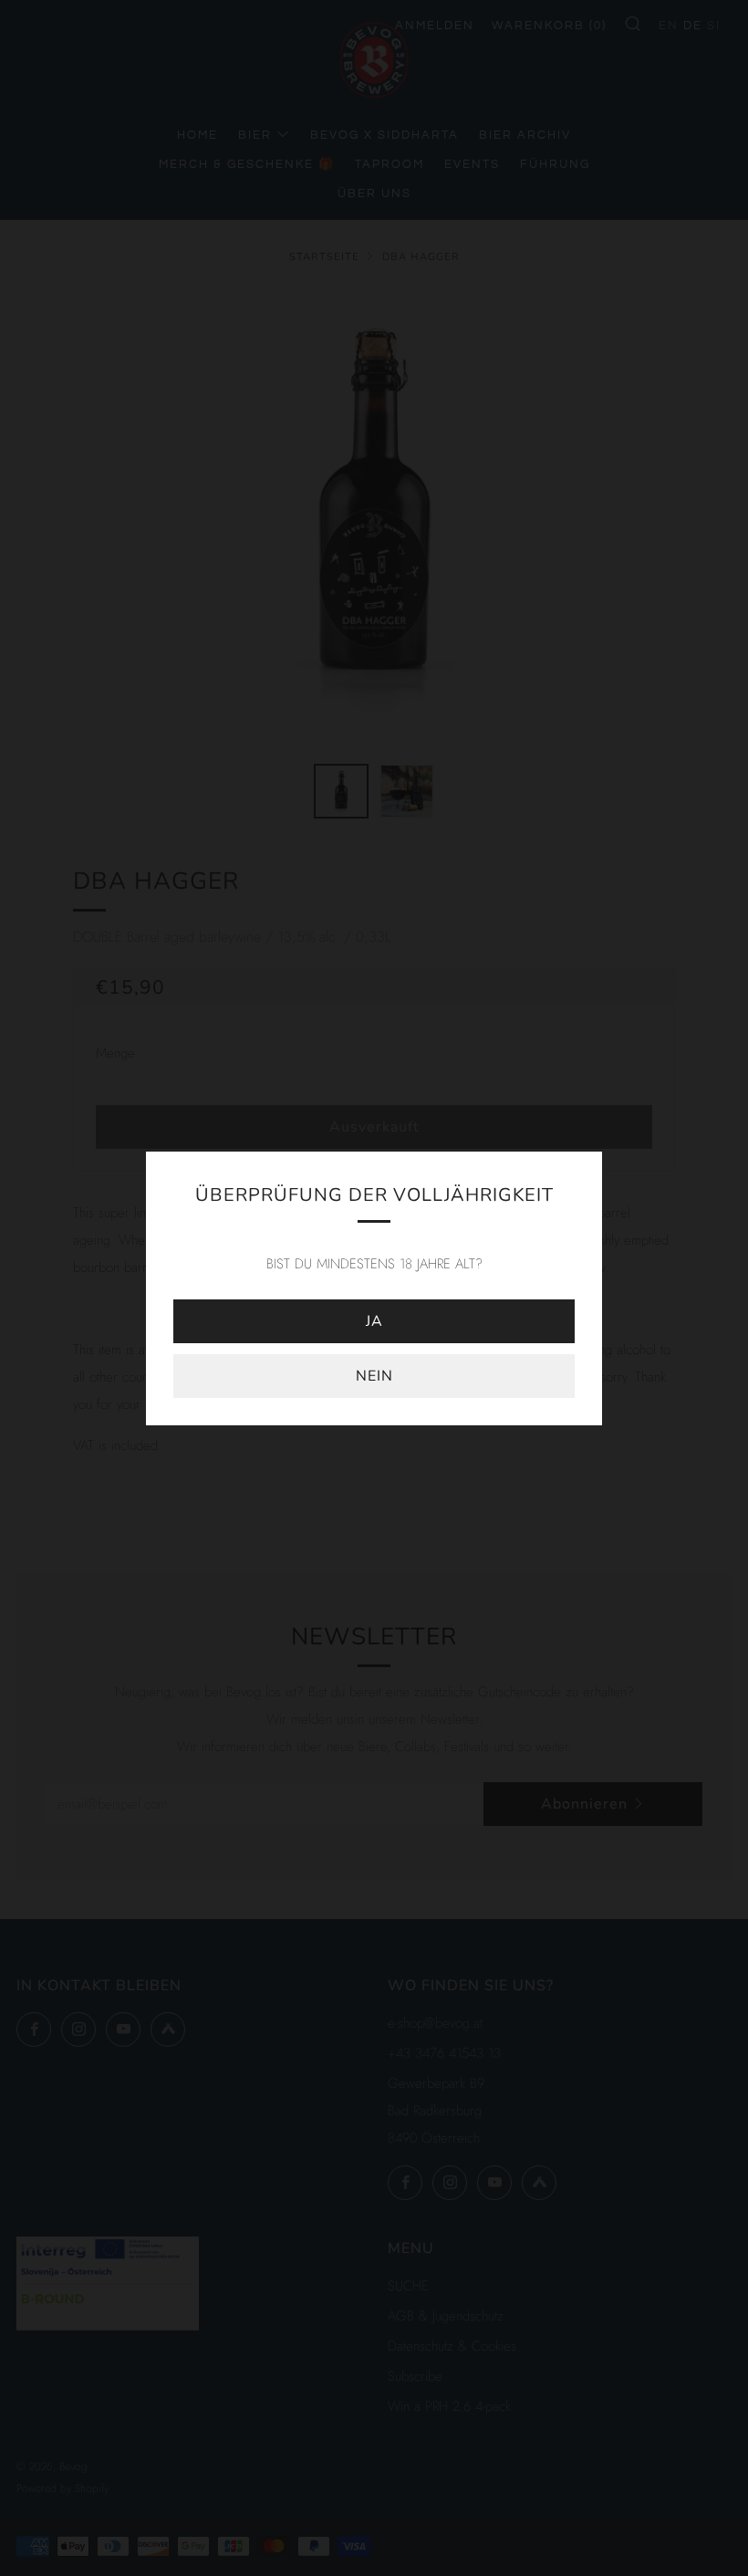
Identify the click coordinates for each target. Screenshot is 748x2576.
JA (374, 1321)
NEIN (374, 1376)
